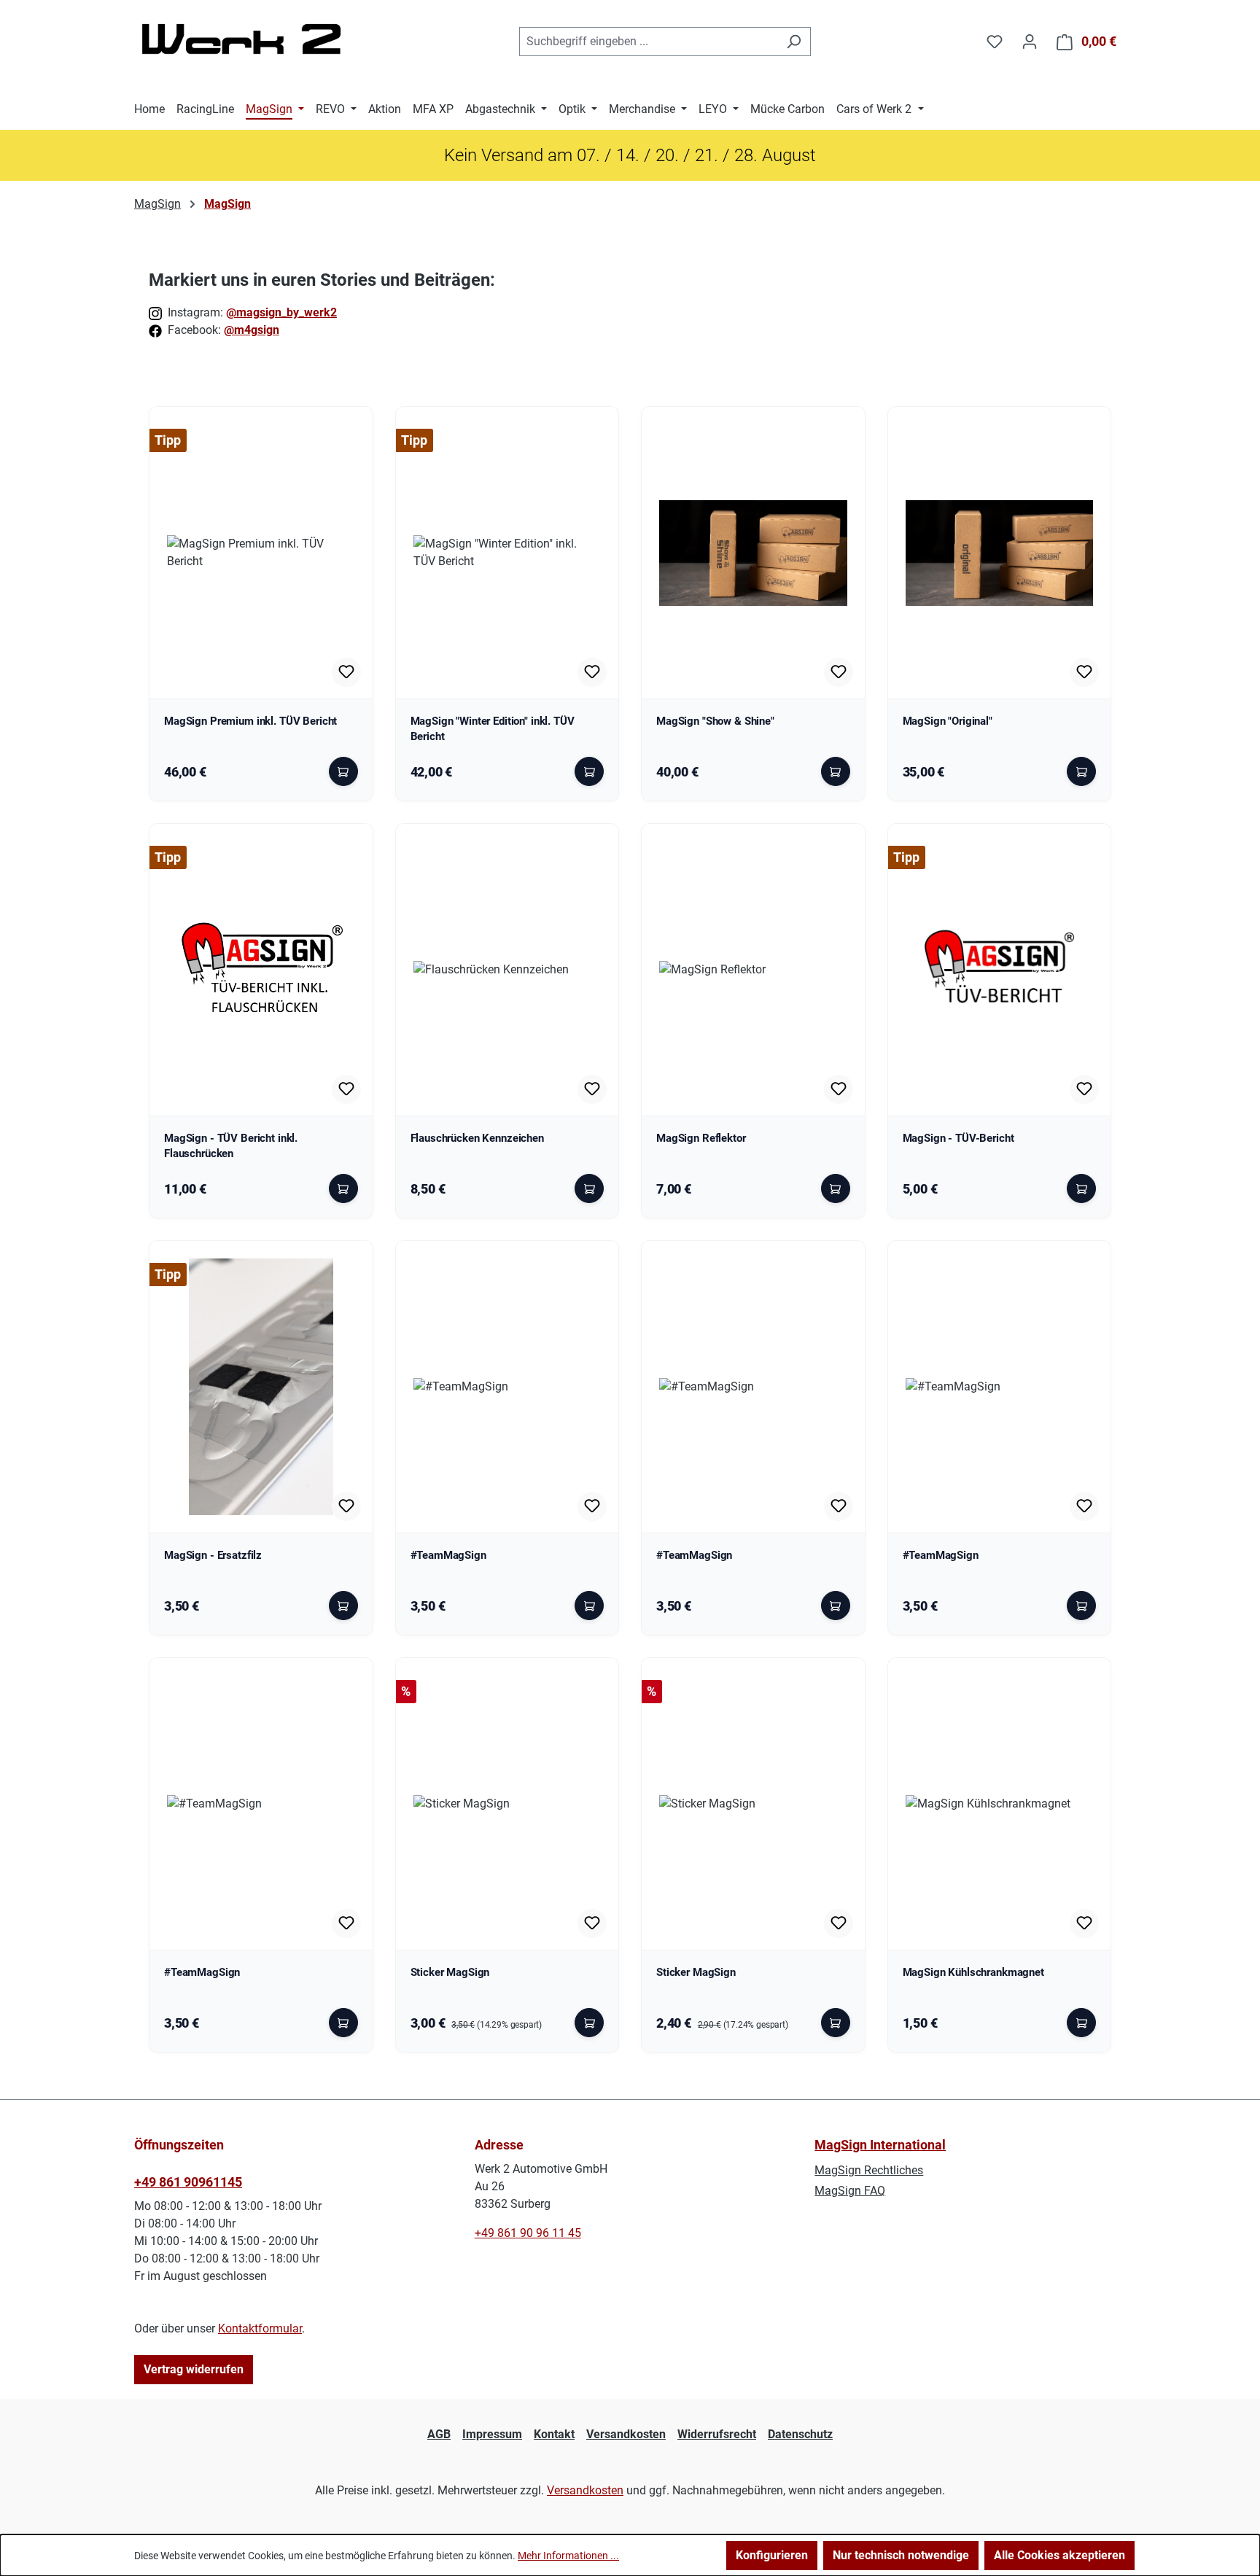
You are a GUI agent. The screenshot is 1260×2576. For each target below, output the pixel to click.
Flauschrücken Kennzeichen (477, 1139)
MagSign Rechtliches (869, 2170)
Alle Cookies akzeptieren (1059, 2555)
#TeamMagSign (448, 1556)
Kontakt (554, 2434)
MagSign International (880, 2145)
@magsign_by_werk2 (281, 312)
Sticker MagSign (450, 1973)
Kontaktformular (260, 2328)
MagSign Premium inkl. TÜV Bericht (250, 721)
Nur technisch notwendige (901, 2555)
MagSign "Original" (948, 721)
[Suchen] (794, 42)
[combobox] (648, 42)
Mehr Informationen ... (568, 2556)
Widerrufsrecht (717, 2434)
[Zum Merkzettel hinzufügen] (346, 672)
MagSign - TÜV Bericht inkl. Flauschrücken (231, 1146)
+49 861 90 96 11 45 (528, 2233)
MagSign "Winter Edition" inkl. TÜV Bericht (493, 729)
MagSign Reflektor (701, 1139)
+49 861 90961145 (188, 2182)
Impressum (492, 2434)
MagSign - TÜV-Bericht (958, 1139)
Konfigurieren (772, 2555)
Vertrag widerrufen (194, 2369)
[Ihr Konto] (1030, 42)
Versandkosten (626, 2434)
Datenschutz (800, 2434)
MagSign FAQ (850, 2191)
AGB (439, 2434)
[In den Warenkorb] (343, 771)
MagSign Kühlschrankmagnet (973, 1973)
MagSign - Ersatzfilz (213, 1556)
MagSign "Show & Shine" (715, 721)
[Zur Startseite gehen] (244, 39)
